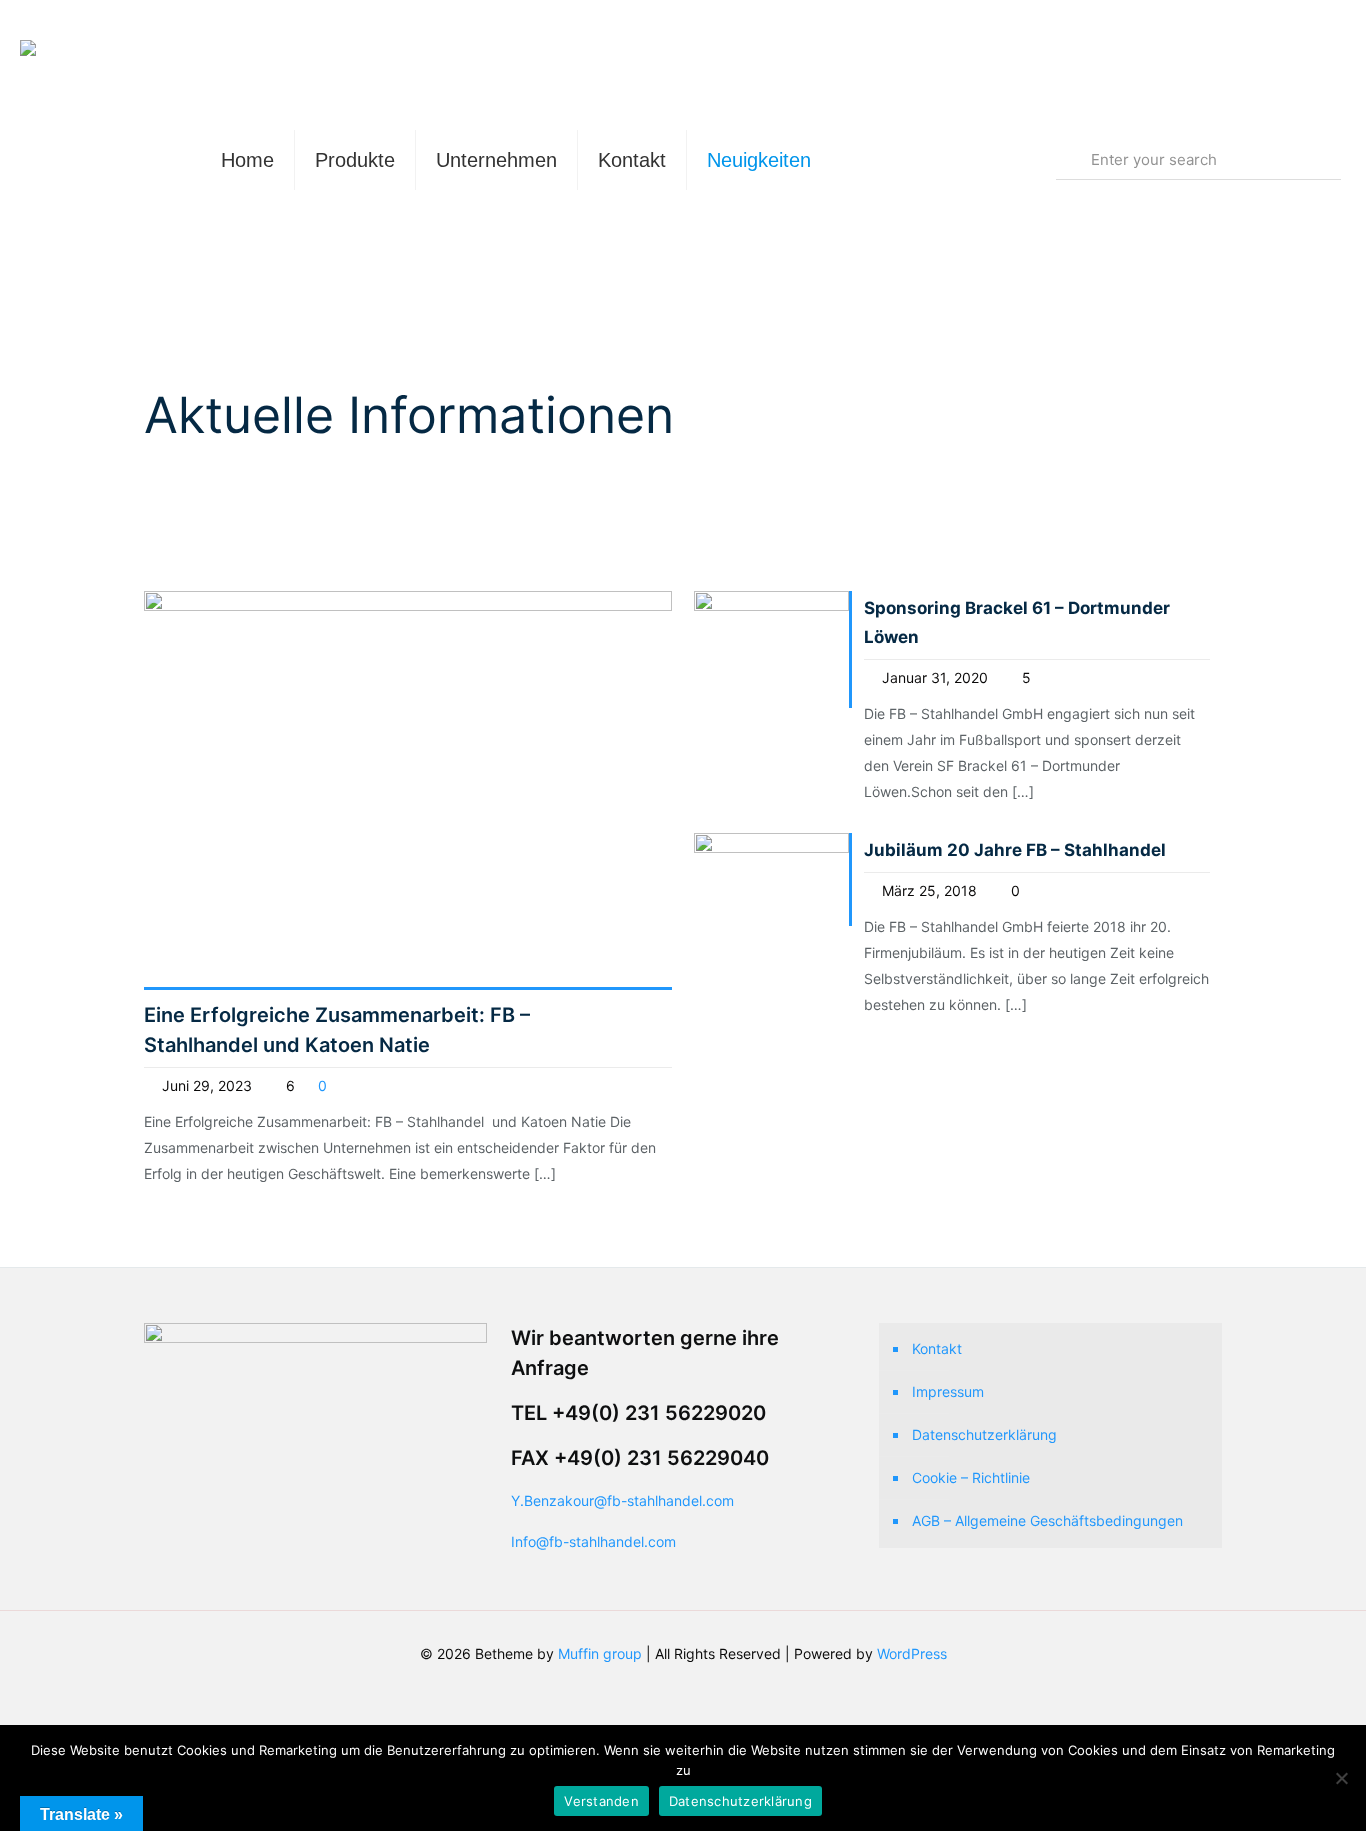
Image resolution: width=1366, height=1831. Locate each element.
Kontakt (937, 1348)
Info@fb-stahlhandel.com (593, 1541)
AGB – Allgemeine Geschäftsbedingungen (1047, 1520)
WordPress (912, 1653)
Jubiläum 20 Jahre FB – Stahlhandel (1015, 850)
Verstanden (601, 1801)
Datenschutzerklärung (984, 1434)
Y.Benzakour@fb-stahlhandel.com (622, 1500)
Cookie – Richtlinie (971, 1477)
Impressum (948, 1391)
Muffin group (600, 1653)
